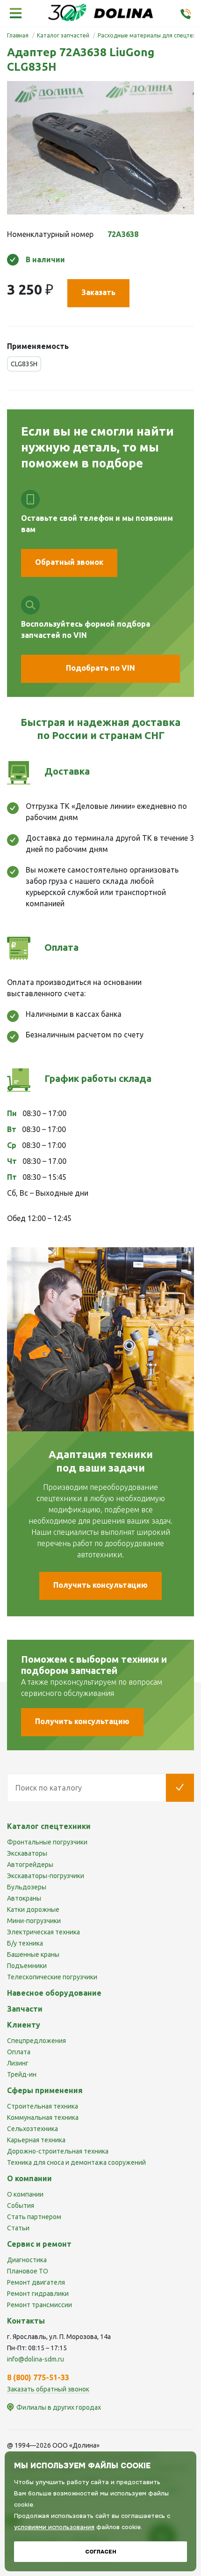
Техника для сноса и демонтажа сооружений (76, 2162)
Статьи (18, 2228)
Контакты (26, 2321)
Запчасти (25, 2009)
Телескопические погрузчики (52, 1977)
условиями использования (54, 2527)
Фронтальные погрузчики (47, 1842)
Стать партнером (34, 2217)
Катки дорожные (33, 1910)
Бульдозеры (27, 1887)
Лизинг (18, 2063)
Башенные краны (33, 1954)
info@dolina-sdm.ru (36, 2359)
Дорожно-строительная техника (58, 2151)
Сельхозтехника (32, 2129)
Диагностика (27, 2260)
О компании (25, 2194)
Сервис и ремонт (39, 2244)
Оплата (19, 2052)
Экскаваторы (27, 1853)
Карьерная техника (36, 2140)
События (21, 2206)
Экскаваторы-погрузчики (46, 1876)
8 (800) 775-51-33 (38, 2377)
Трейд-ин (22, 2074)
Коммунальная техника (43, 2117)
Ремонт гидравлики (38, 2294)
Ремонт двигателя (36, 2282)
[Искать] (180, 1788)
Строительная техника (43, 2106)
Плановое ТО (28, 2271)
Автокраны (24, 1898)
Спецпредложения (36, 2041)
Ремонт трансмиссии (39, 2305)
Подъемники (27, 1966)
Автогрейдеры (30, 1865)
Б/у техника (25, 1943)
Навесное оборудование (54, 1993)
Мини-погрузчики (34, 1921)
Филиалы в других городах (59, 2407)
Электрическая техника (43, 1932)
